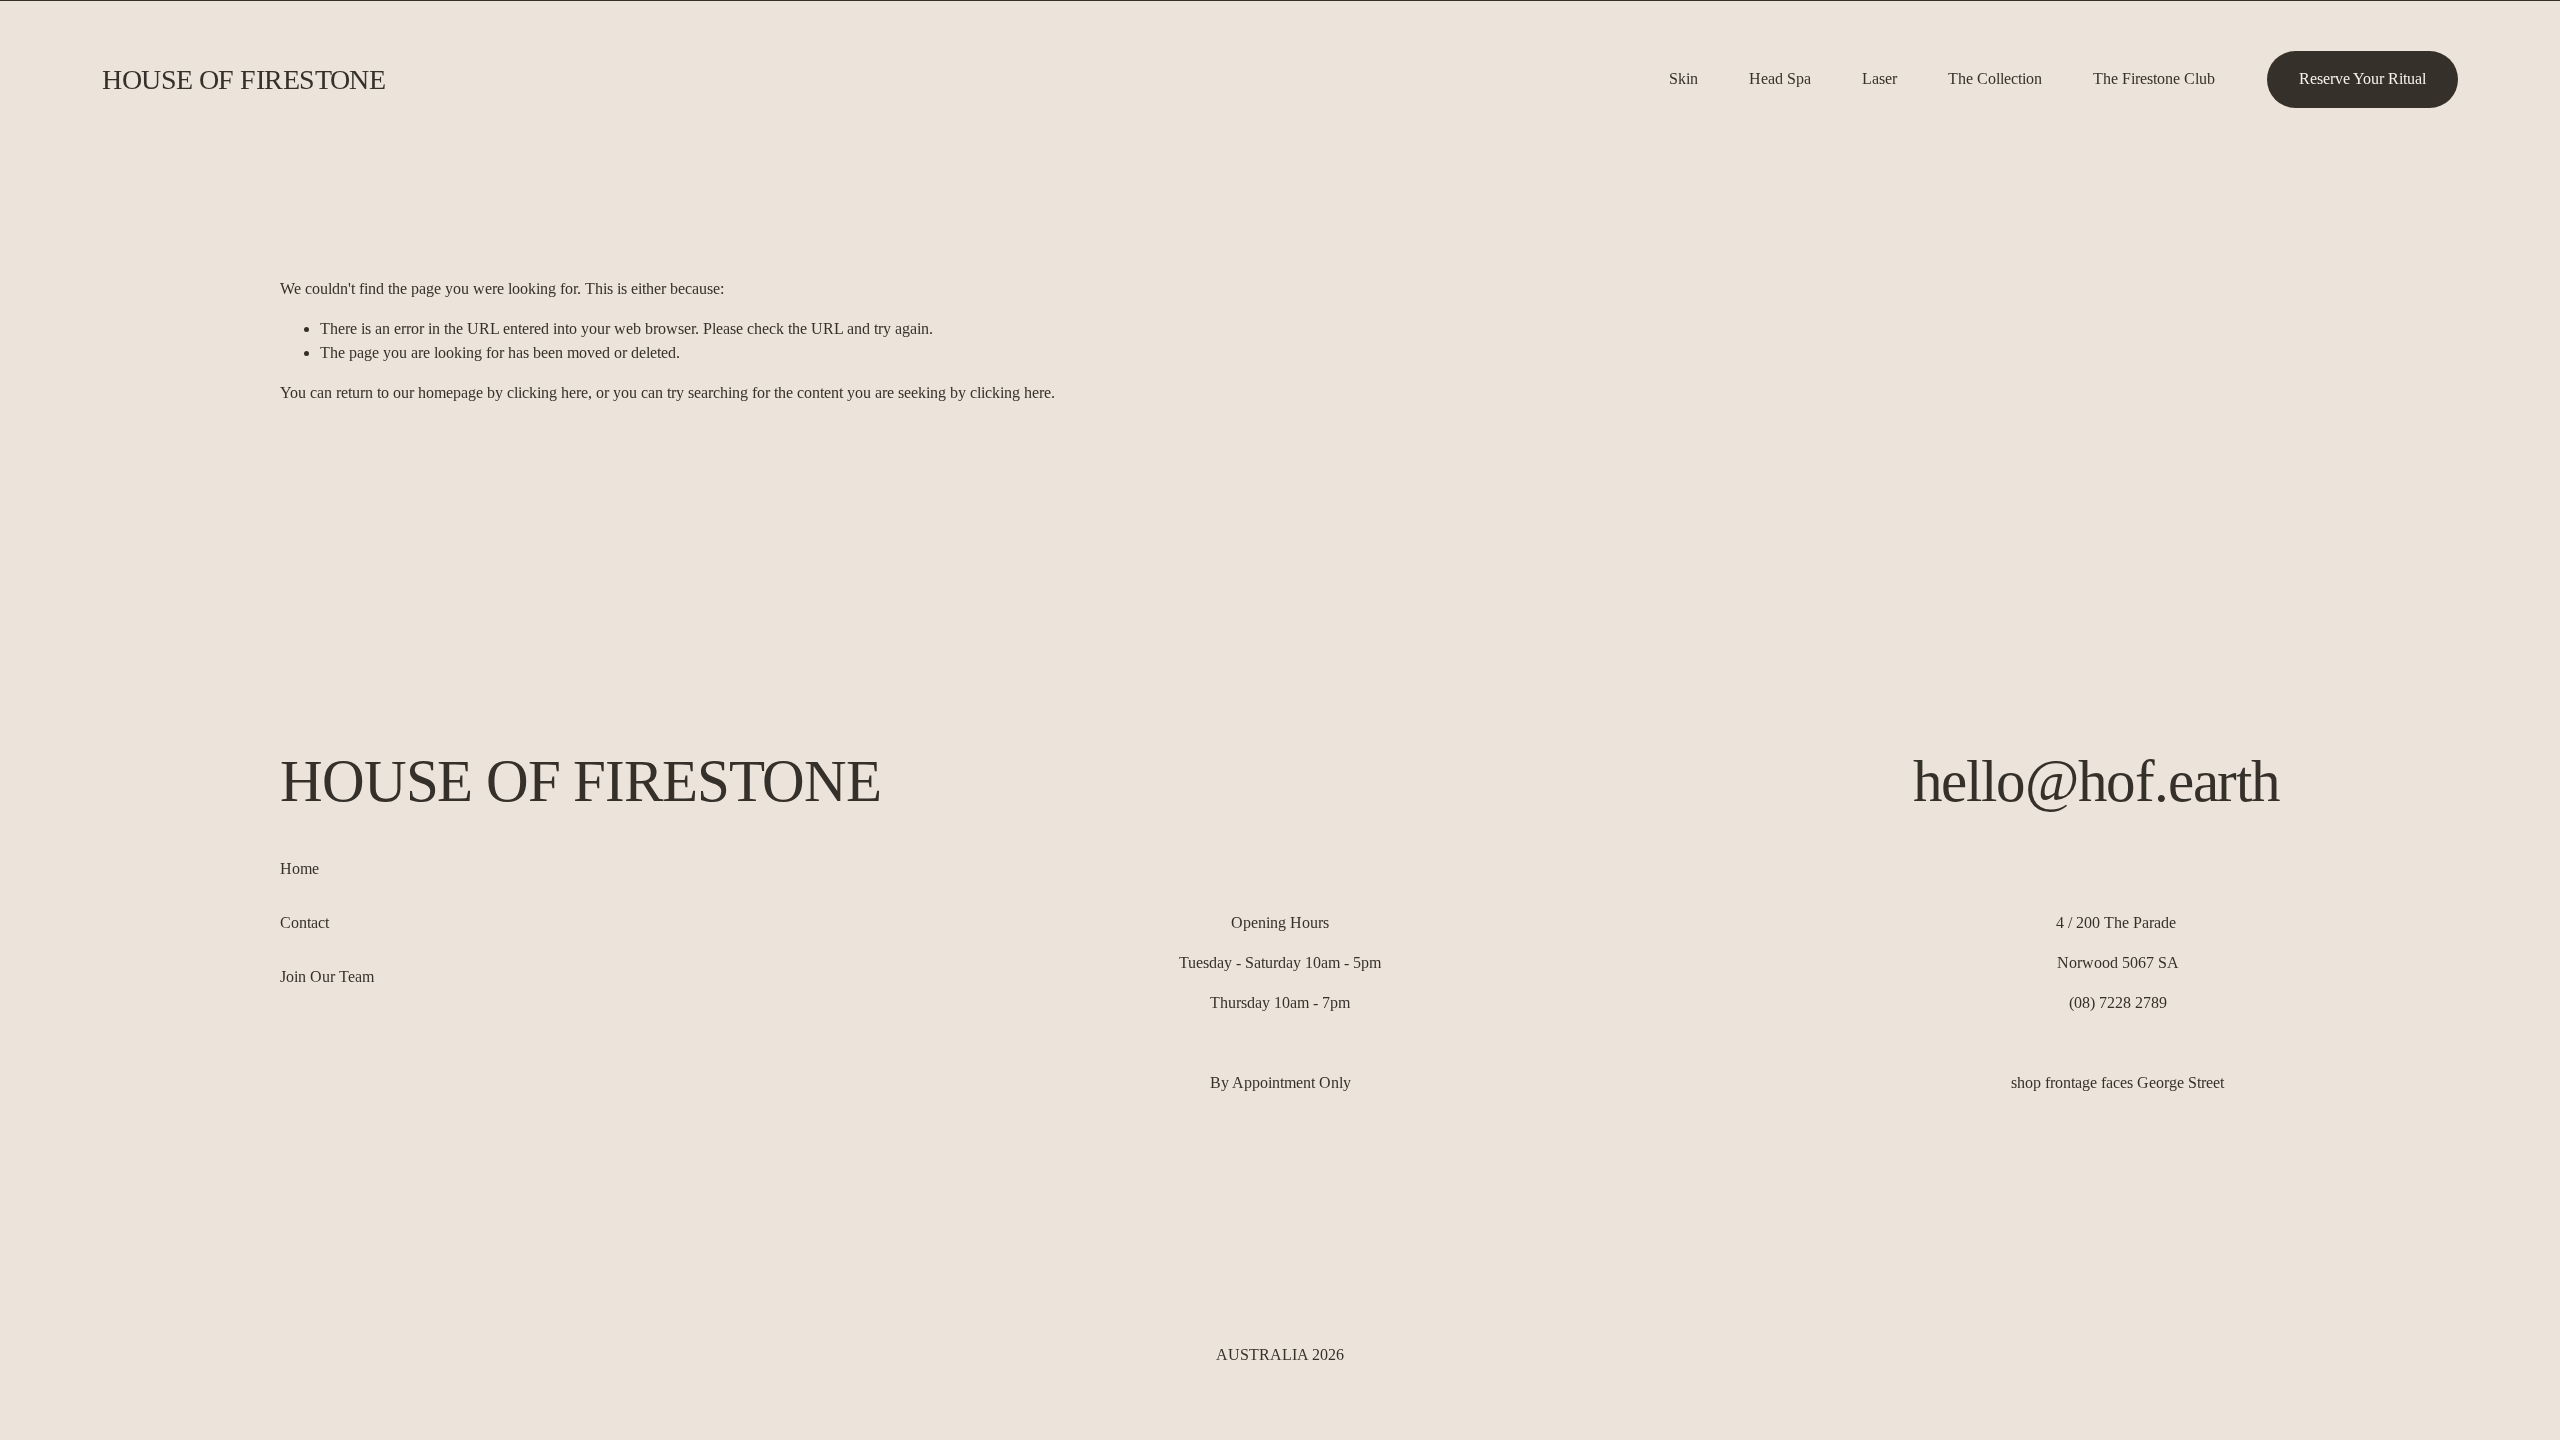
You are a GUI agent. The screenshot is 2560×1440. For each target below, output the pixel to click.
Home (299, 868)
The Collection (1995, 78)
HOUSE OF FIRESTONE (243, 79)
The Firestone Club (2154, 78)
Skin (1683, 78)
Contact (304, 922)
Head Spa (1780, 78)
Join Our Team (327, 976)
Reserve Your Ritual (2362, 78)
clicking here (547, 392)
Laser (1879, 78)
